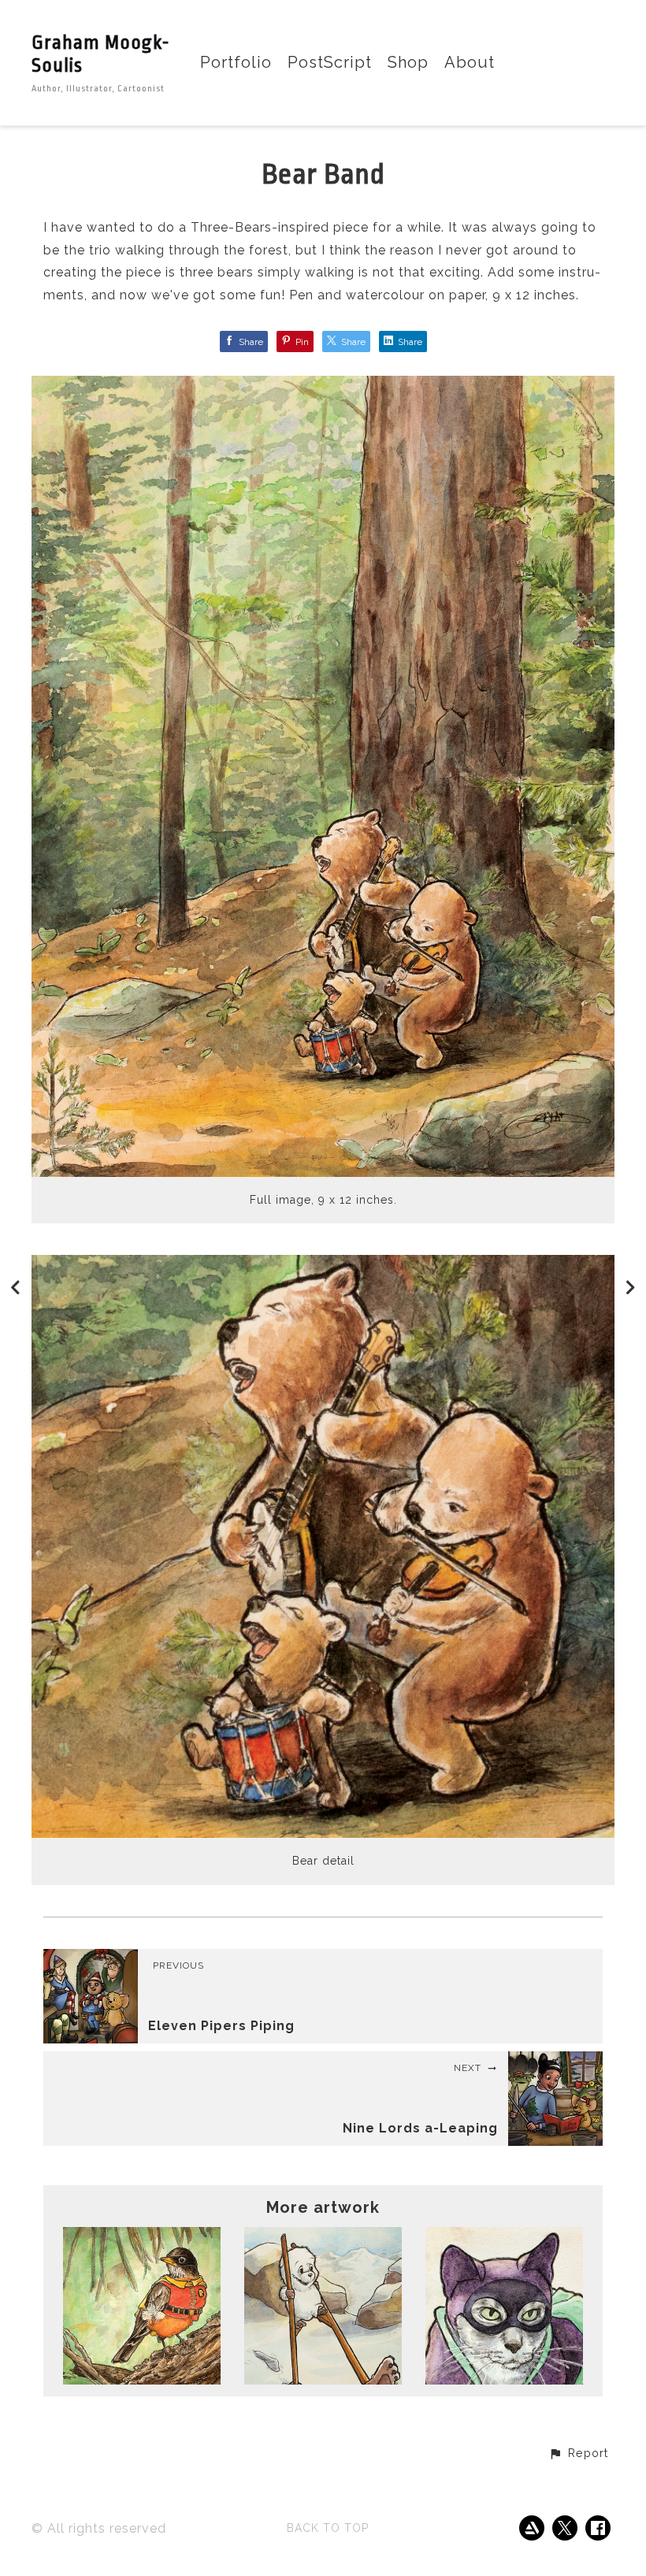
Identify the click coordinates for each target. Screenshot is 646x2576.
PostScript (330, 63)
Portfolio (236, 63)
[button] (578, 2454)
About (470, 63)
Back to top (328, 2528)
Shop (408, 63)
